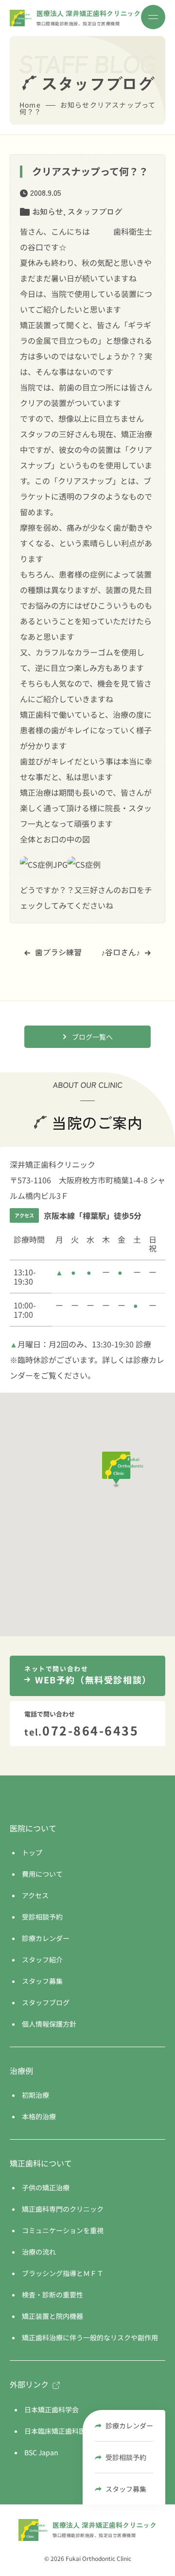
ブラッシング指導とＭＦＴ (63, 2273)
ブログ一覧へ (92, 1037)
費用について (42, 1874)
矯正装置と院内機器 (52, 2316)
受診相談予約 (126, 2457)
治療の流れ (39, 2252)
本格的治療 (39, 2116)
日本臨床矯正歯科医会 (58, 2431)
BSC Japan (41, 2452)
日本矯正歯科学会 (52, 2409)
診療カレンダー (129, 2426)
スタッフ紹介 (42, 1960)
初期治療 (35, 2095)
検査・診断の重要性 (52, 2295)
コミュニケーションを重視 (63, 2230)
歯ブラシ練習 (58, 952)
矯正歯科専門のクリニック (63, 2209)
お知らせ (48, 211)
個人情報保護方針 (49, 2024)
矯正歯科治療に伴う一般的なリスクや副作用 (90, 2337)
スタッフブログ (95, 211)
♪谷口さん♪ (121, 952)
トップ (32, 1852)
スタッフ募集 (126, 2489)
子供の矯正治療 (46, 2187)
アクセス (35, 1895)
